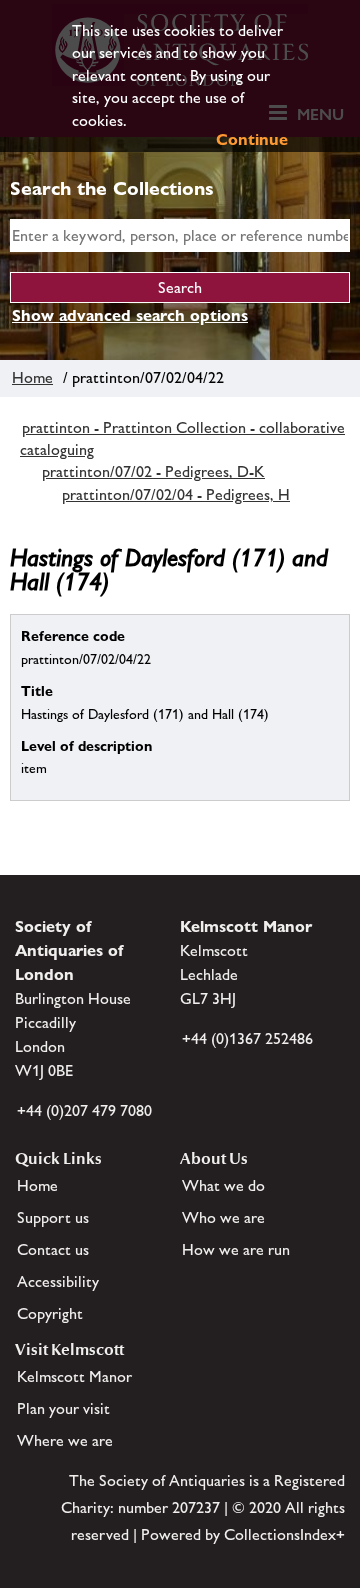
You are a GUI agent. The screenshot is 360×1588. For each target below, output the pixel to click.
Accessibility (58, 1281)
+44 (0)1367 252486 (247, 1038)
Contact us (53, 1249)
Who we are (223, 1217)
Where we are (65, 1440)
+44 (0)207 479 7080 (84, 1110)
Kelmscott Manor (74, 1376)
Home (32, 377)
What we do (223, 1185)
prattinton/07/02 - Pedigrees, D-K (153, 471)
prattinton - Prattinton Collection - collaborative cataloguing (182, 438)
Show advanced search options (130, 315)
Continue (252, 139)
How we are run (236, 1249)
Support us (53, 1217)
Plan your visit (63, 1408)
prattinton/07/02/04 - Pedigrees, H (176, 494)
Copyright (50, 1313)
